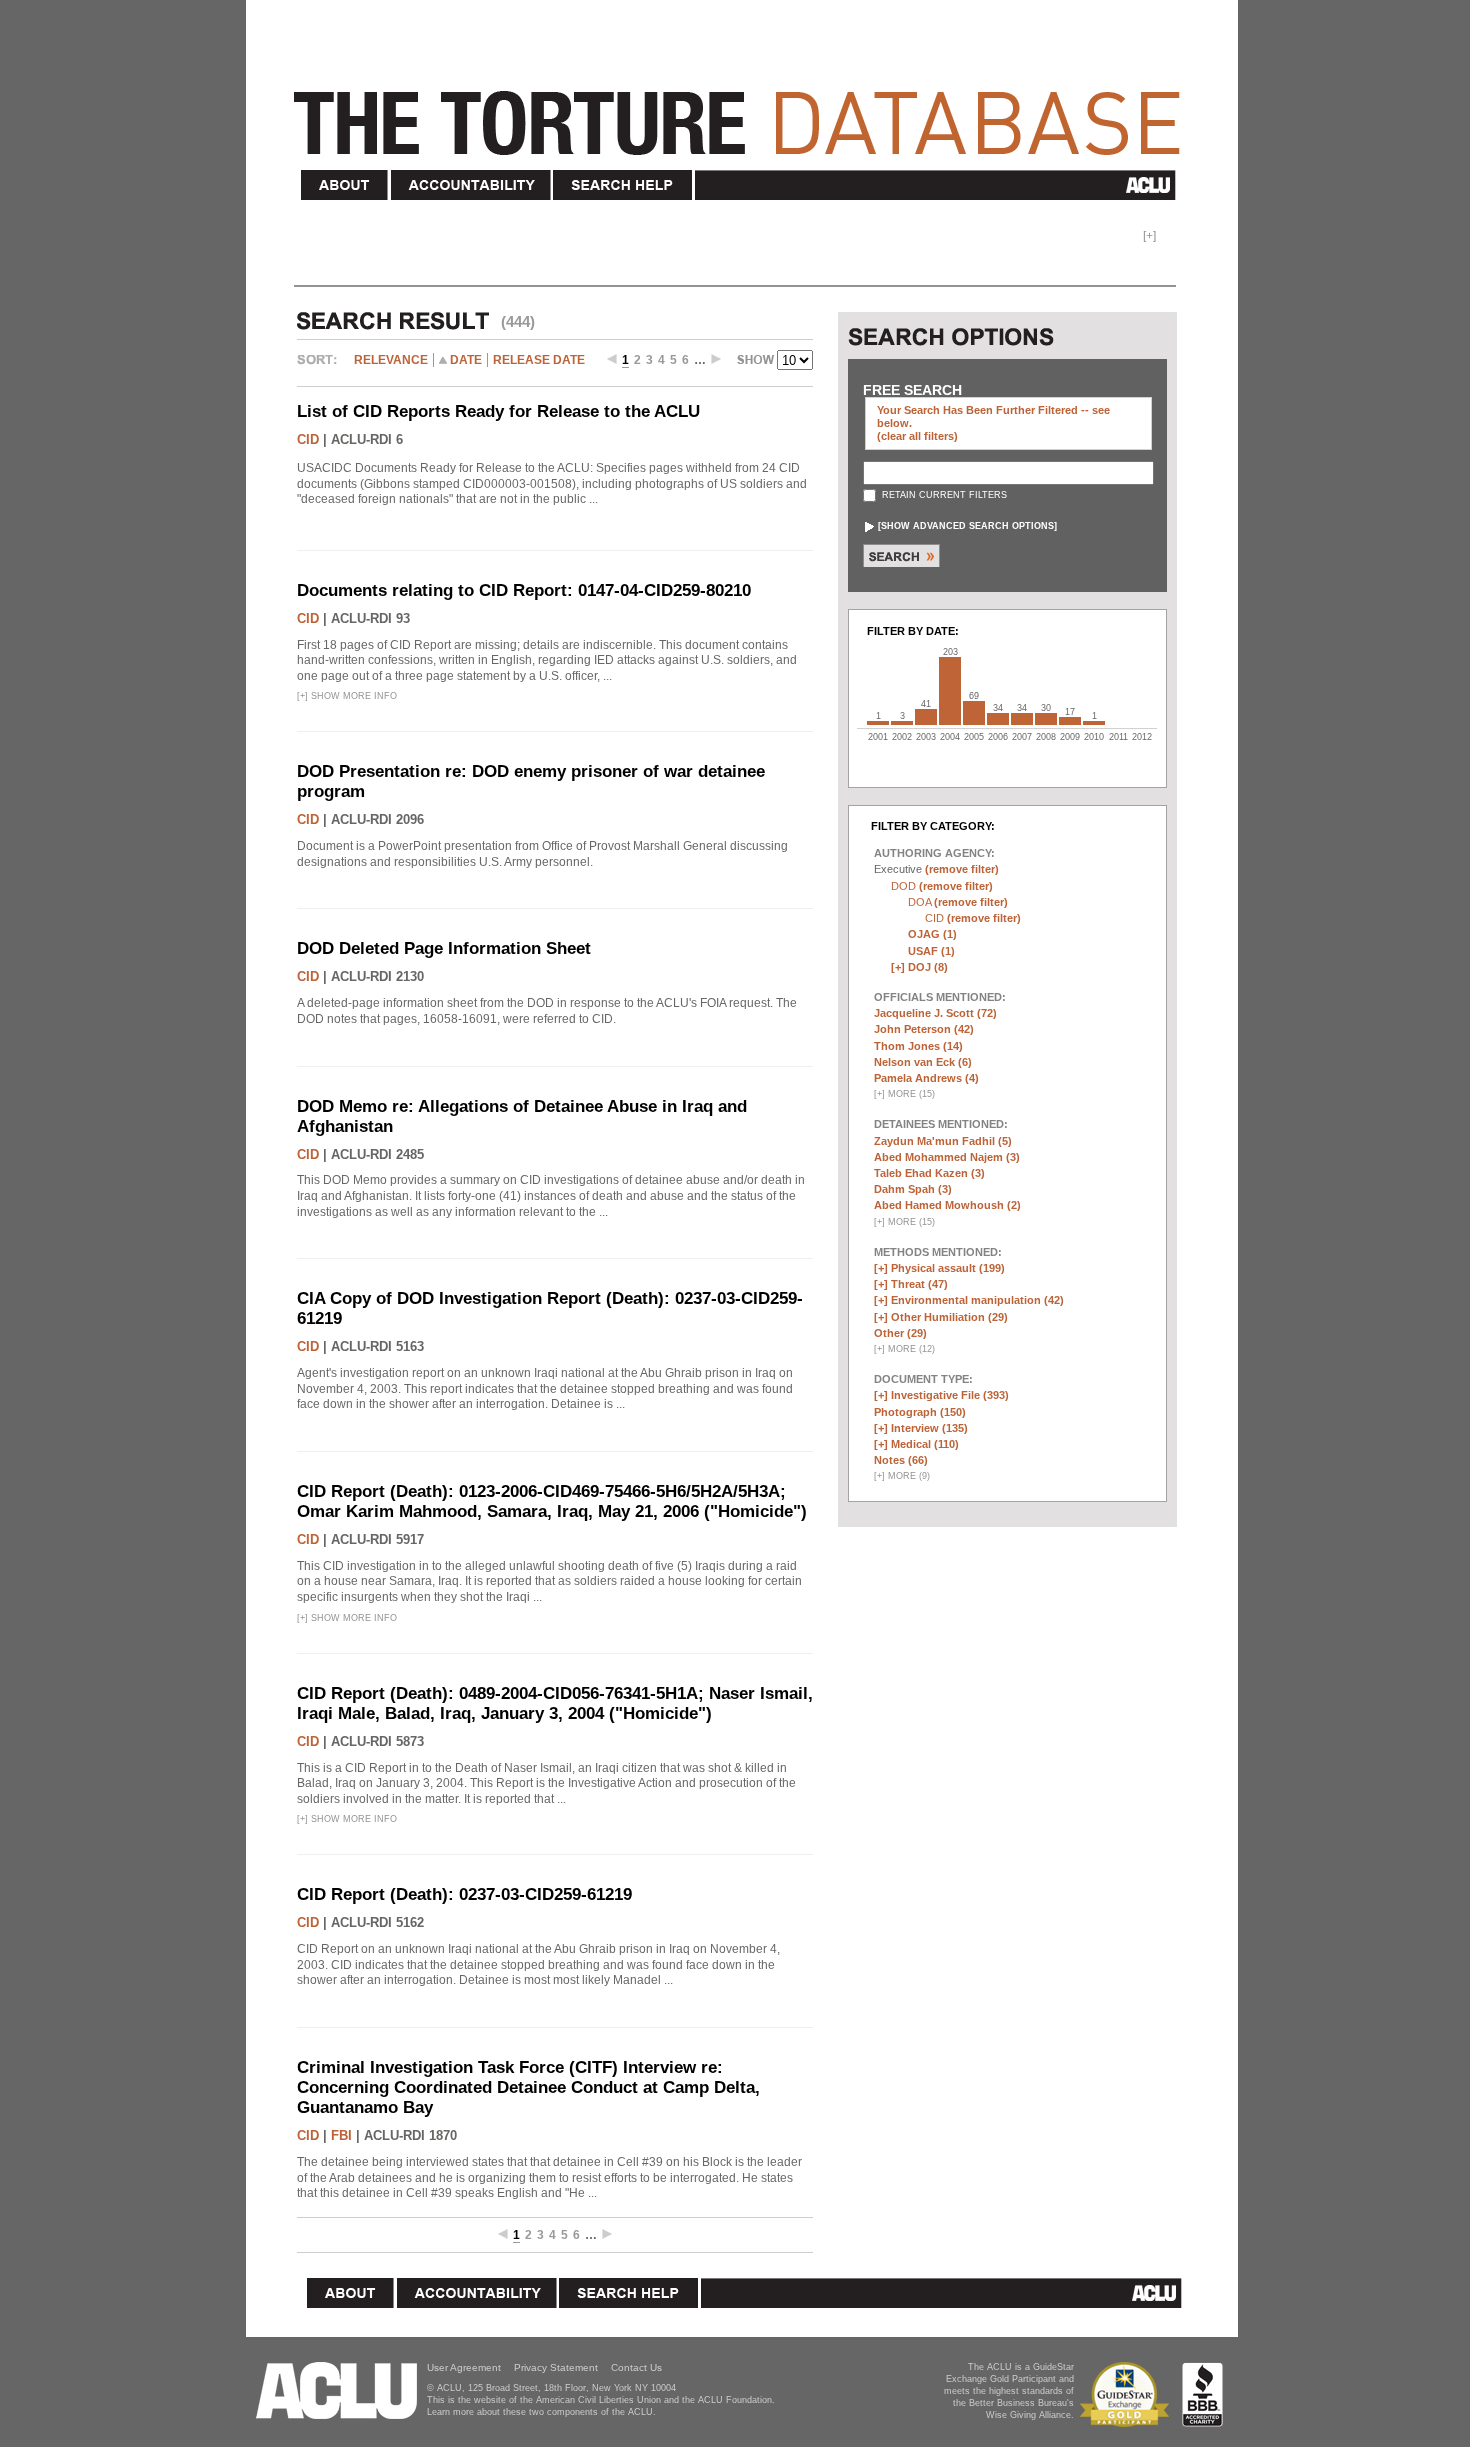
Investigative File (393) (950, 1395)
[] (967, 526)
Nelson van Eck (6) (923, 1062)
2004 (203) (950, 691)
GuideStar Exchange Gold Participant (1128, 2394)
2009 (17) (1070, 721)
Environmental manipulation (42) (977, 1300)
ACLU (939, 185)
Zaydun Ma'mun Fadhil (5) (943, 1141)
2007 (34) (1022, 719)
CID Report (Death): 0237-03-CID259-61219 (464, 1894)
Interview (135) (929, 1428)
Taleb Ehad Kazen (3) (929, 1173)
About (345, 185)
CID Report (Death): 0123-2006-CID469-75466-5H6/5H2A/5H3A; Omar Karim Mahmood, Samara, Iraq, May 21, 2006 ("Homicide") (552, 1501)
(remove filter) (962, 869)
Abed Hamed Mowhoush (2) (947, 1205)
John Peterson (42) (924, 1029)
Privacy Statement (556, 2367)
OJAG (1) (932, 934)
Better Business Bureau (1202, 2394)
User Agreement (464, 2367)
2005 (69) (974, 713)
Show (757, 362)
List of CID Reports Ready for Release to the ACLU (498, 411)
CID (308, 439)
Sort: (322, 367)
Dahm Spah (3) (913, 1189)
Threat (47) (919, 1284)
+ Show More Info (347, 696)
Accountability (471, 185)
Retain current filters (943, 495)
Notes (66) (901, 1460)
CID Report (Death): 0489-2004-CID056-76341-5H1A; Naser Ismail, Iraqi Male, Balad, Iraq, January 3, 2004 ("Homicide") (555, 1703)
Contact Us (636, 2367)
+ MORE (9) (902, 1476)
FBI (341, 2135)
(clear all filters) (917, 436)
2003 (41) (926, 717)
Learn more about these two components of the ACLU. (541, 2412)
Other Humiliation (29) (949, 1317)
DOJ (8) (928, 967)
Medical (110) (925, 1444)
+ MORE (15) (904, 1094)
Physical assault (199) (948, 1268)
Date (466, 360)
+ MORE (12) (904, 1349)
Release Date (539, 360)
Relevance (391, 360)
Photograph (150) (920, 1412)
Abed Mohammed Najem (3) (947, 1157)
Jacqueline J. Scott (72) (935, 1013)
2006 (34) (998, 719)
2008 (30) (1046, 719)
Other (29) (900, 1333)
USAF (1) (931, 951)
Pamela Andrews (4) (926, 1078)
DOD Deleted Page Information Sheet (444, 948)
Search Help (623, 185)
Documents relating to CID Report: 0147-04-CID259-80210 (524, 590)
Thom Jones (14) (918, 1046)
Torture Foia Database (743, 112)
